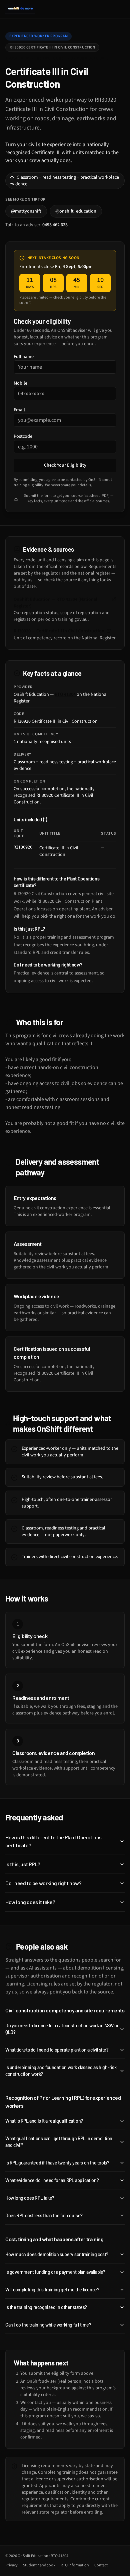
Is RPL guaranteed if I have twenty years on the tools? (57, 2163)
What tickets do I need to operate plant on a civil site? (57, 2050)
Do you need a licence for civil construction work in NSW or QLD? (62, 2029)
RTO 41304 (65, 694)
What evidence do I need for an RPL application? (52, 2180)
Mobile (20, 383)
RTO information (75, 2565)
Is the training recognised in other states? (46, 2307)
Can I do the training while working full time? (48, 2325)
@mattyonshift (26, 211)
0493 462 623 (55, 225)
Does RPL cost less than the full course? (44, 2215)
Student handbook (39, 2565)
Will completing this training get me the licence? (52, 2290)
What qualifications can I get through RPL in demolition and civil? (59, 2142)
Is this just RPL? (23, 1864)
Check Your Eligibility (65, 465)
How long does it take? (30, 1902)
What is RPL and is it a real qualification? (44, 2121)
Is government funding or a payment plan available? (55, 2272)
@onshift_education (76, 211)
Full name (24, 357)
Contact (101, 2565)
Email (19, 410)
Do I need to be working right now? (43, 1883)
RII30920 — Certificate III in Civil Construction (59, 631)
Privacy (11, 2565)
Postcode (23, 436)
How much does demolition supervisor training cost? (57, 2254)
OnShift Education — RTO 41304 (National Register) (55, 603)
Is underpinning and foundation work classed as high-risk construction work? (61, 2071)
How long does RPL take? (30, 2198)
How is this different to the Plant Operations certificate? (53, 1841)
